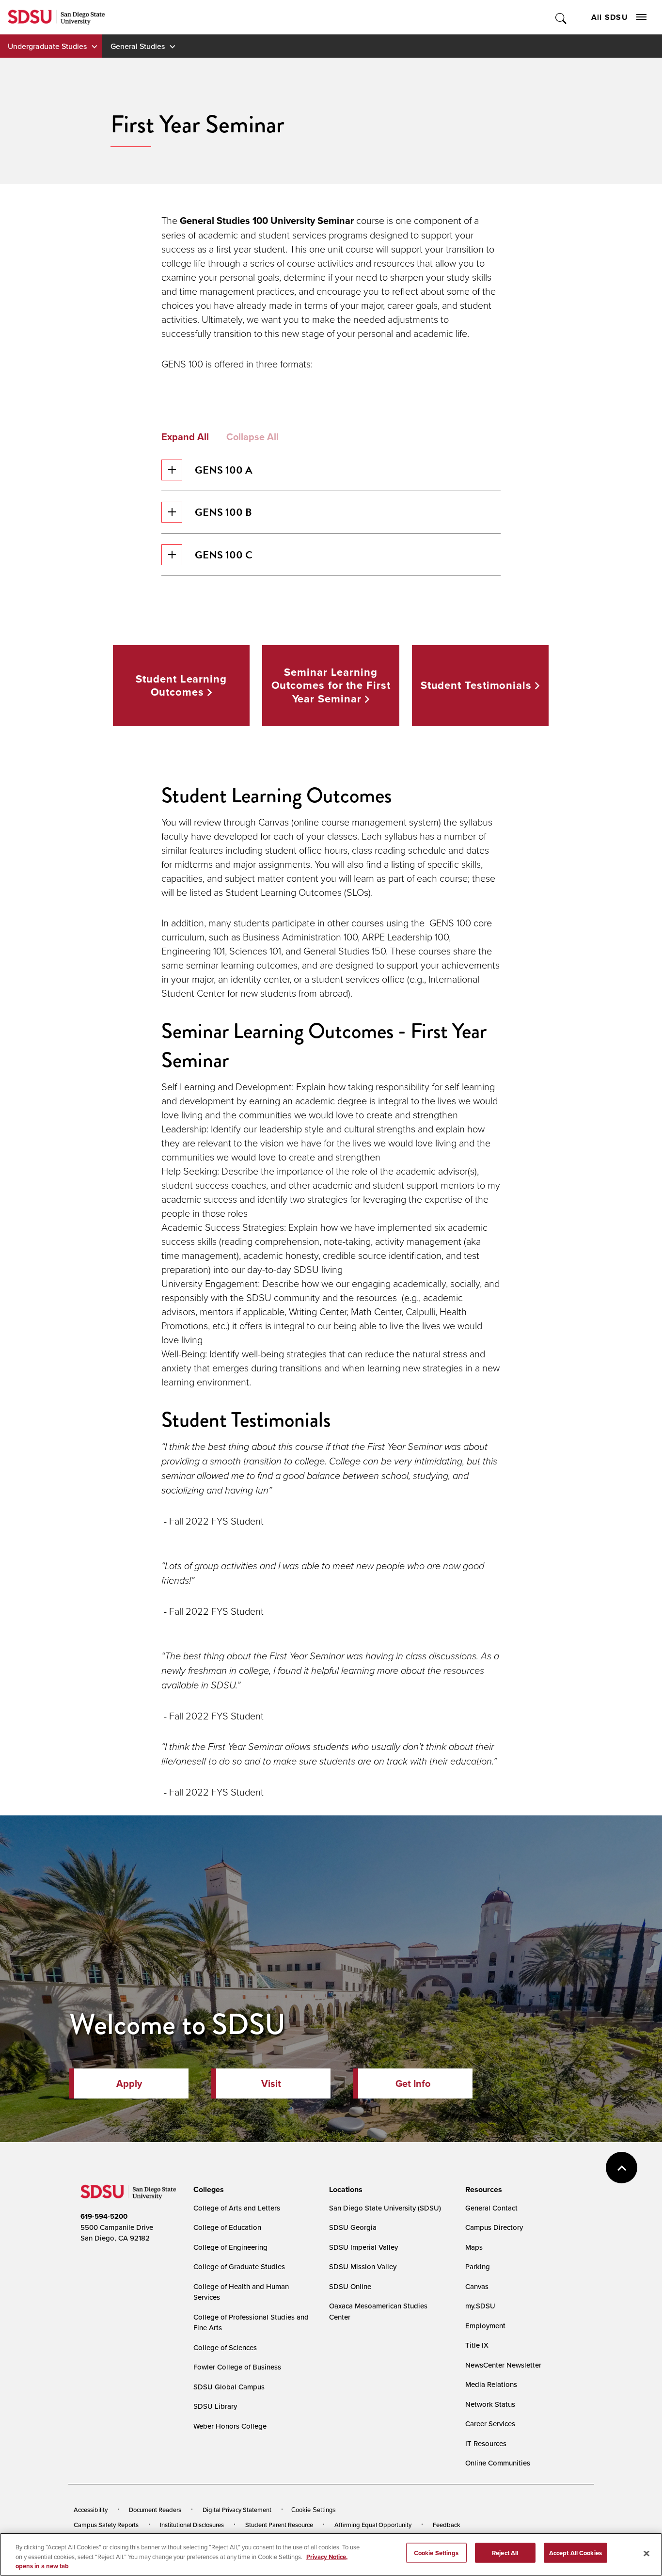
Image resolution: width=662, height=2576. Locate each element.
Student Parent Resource (279, 2525)
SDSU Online (350, 2286)
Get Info (413, 2083)
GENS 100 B (223, 512)
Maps (474, 2247)
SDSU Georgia (353, 2227)
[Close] (646, 2553)
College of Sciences (225, 2347)
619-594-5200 (104, 2216)
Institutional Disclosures (192, 2525)
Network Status (490, 2404)
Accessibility (91, 2510)
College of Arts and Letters (237, 2208)
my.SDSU (480, 2306)
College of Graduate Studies (239, 2266)
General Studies (138, 46)
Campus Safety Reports (106, 2525)
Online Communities (498, 2463)
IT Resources (486, 2443)
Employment (485, 2326)
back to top (622, 2168)
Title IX (477, 2345)
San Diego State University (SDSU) (385, 2208)
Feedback (447, 2525)
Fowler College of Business (237, 2367)
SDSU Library (215, 2406)
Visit (271, 2083)
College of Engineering (230, 2247)
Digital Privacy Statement (237, 2510)
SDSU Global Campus (229, 2387)
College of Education (227, 2227)
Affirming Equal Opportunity (373, 2525)
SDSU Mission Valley (363, 2266)
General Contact (491, 2208)
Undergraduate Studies (47, 46)
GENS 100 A (224, 470)
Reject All (505, 2552)
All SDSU (610, 17)
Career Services (490, 2424)
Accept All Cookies (575, 2552)
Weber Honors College (230, 2426)
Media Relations (491, 2384)
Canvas (477, 2286)
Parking (478, 2266)
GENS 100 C (224, 555)
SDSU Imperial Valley (363, 2247)
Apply (129, 2083)
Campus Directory (494, 2227)
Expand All (185, 437)
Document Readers (155, 2510)
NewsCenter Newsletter (503, 2365)
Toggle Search (561, 17)
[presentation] (207, 2190)
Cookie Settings (314, 2510)
